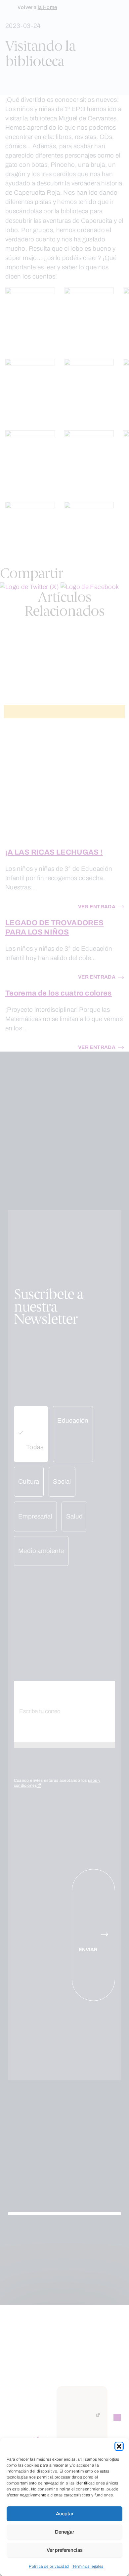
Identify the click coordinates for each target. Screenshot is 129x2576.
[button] (119, 2446)
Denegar (64, 2532)
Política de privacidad (49, 2566)
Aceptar (65, 2514)
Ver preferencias (65, 2550)
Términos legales (88, 2566)
